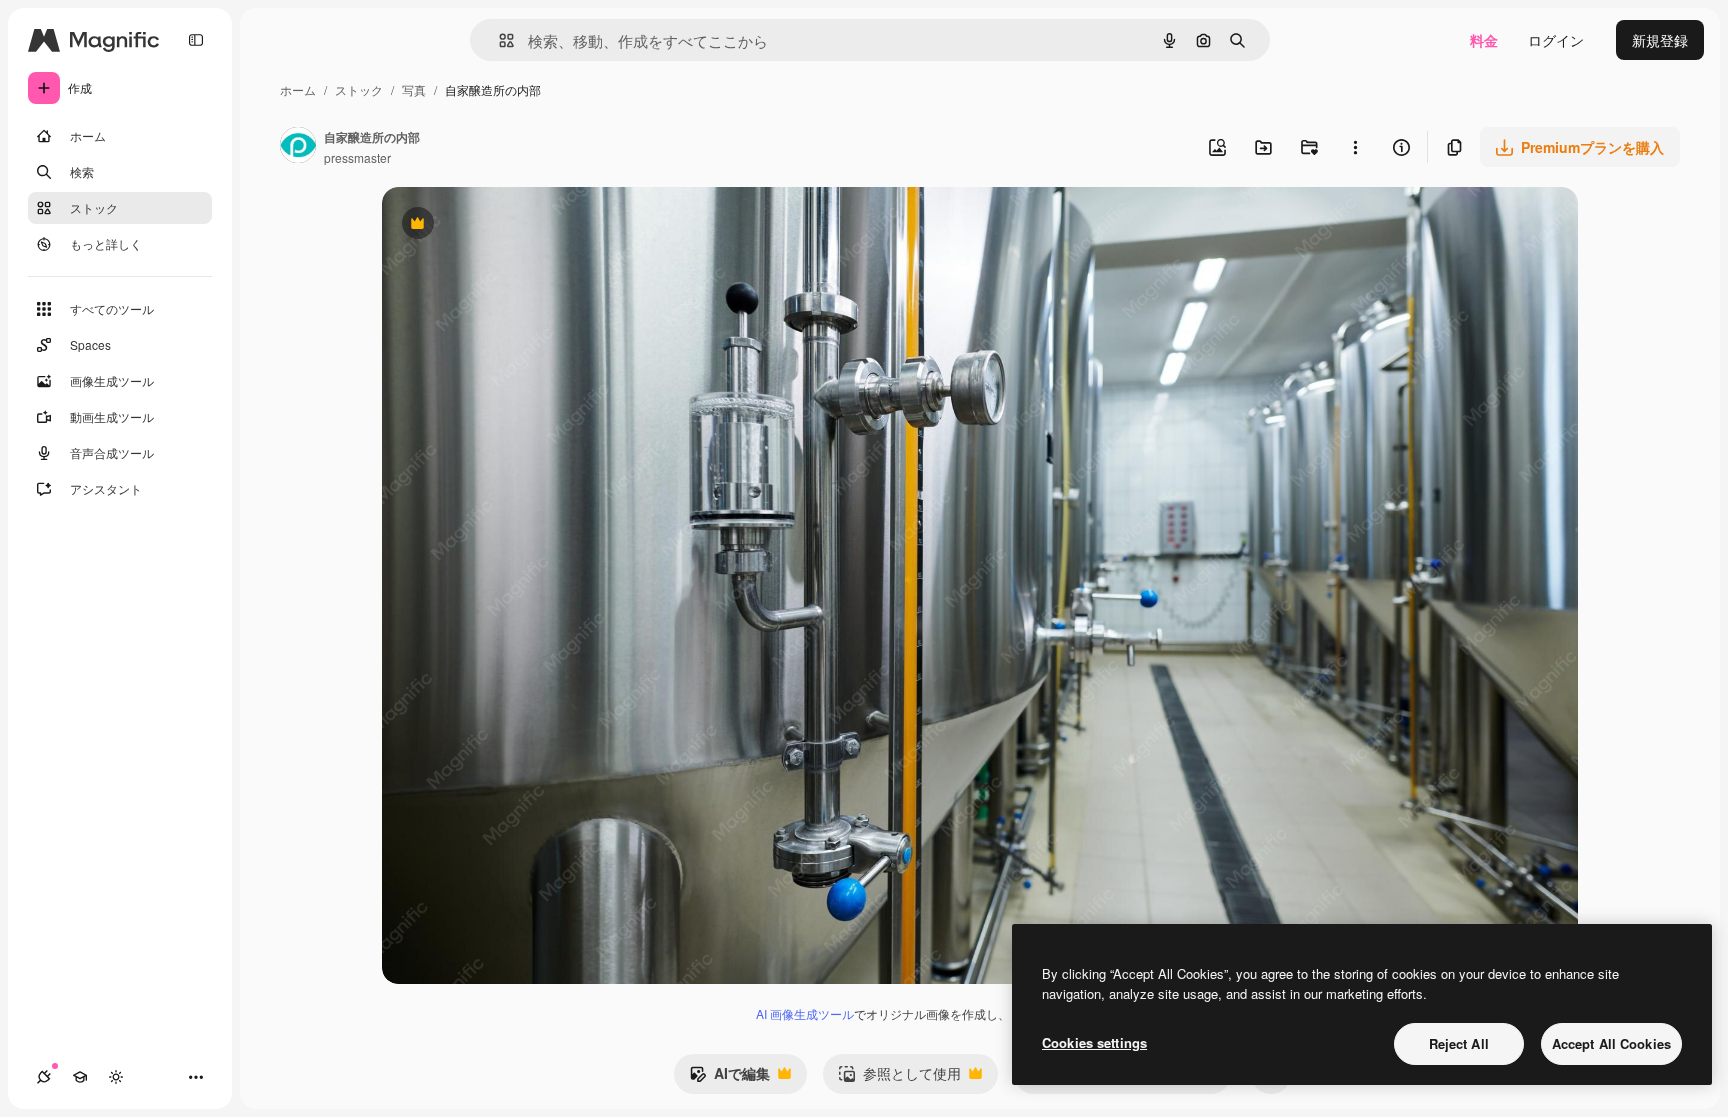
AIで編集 (729, 1078)
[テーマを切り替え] (116, 1077)
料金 (1484, 40)
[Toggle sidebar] (196, 40)
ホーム (298, 89)
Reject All (1459, 1043)
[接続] (44, 1077)
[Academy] (80, 1077)
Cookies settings (1094, 1042)
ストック (359, 89)
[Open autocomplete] (498, 40)
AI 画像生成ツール (805, 1013)
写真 (414, 89)
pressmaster (357, 157)
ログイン (1556, 40)
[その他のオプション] (1355, 147)
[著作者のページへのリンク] (298, 147)
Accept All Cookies (1611, 1043)
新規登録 (1660, 40)
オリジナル (519, 225)
